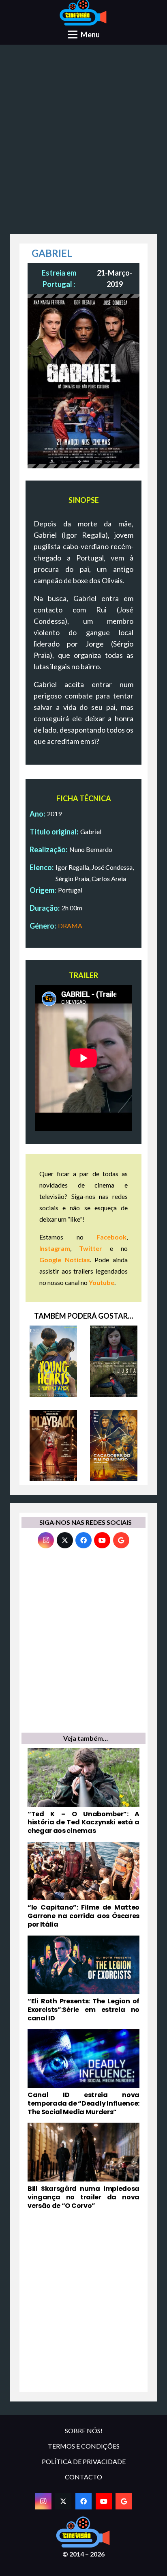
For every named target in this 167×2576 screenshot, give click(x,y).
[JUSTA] (114, 1361)
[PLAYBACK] (53, 1446)
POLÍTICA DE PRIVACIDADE (84, 2461)
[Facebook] (83, 1540)
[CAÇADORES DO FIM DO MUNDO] (114, 1446)
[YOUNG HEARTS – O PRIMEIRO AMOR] (53, 1361)
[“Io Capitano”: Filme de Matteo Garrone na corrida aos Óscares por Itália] (83, 1885)
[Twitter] (65, 1540)
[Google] (121, 1540)
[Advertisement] (83, 142)
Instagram (55, 1248)
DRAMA (70, 926)
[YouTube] (102, 1540)
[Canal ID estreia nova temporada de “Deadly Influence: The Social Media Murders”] (83, 2073)
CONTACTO (83, 2477)
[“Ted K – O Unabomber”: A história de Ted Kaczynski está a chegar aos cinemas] (83, 1792)
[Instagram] (46, 1540)
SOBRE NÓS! (84, 2430)
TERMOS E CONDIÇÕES (84, 2446)
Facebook (111, 1237)
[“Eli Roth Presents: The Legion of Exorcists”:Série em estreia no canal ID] (83, 1979)
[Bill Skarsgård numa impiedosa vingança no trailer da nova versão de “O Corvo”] (83, 2166)
